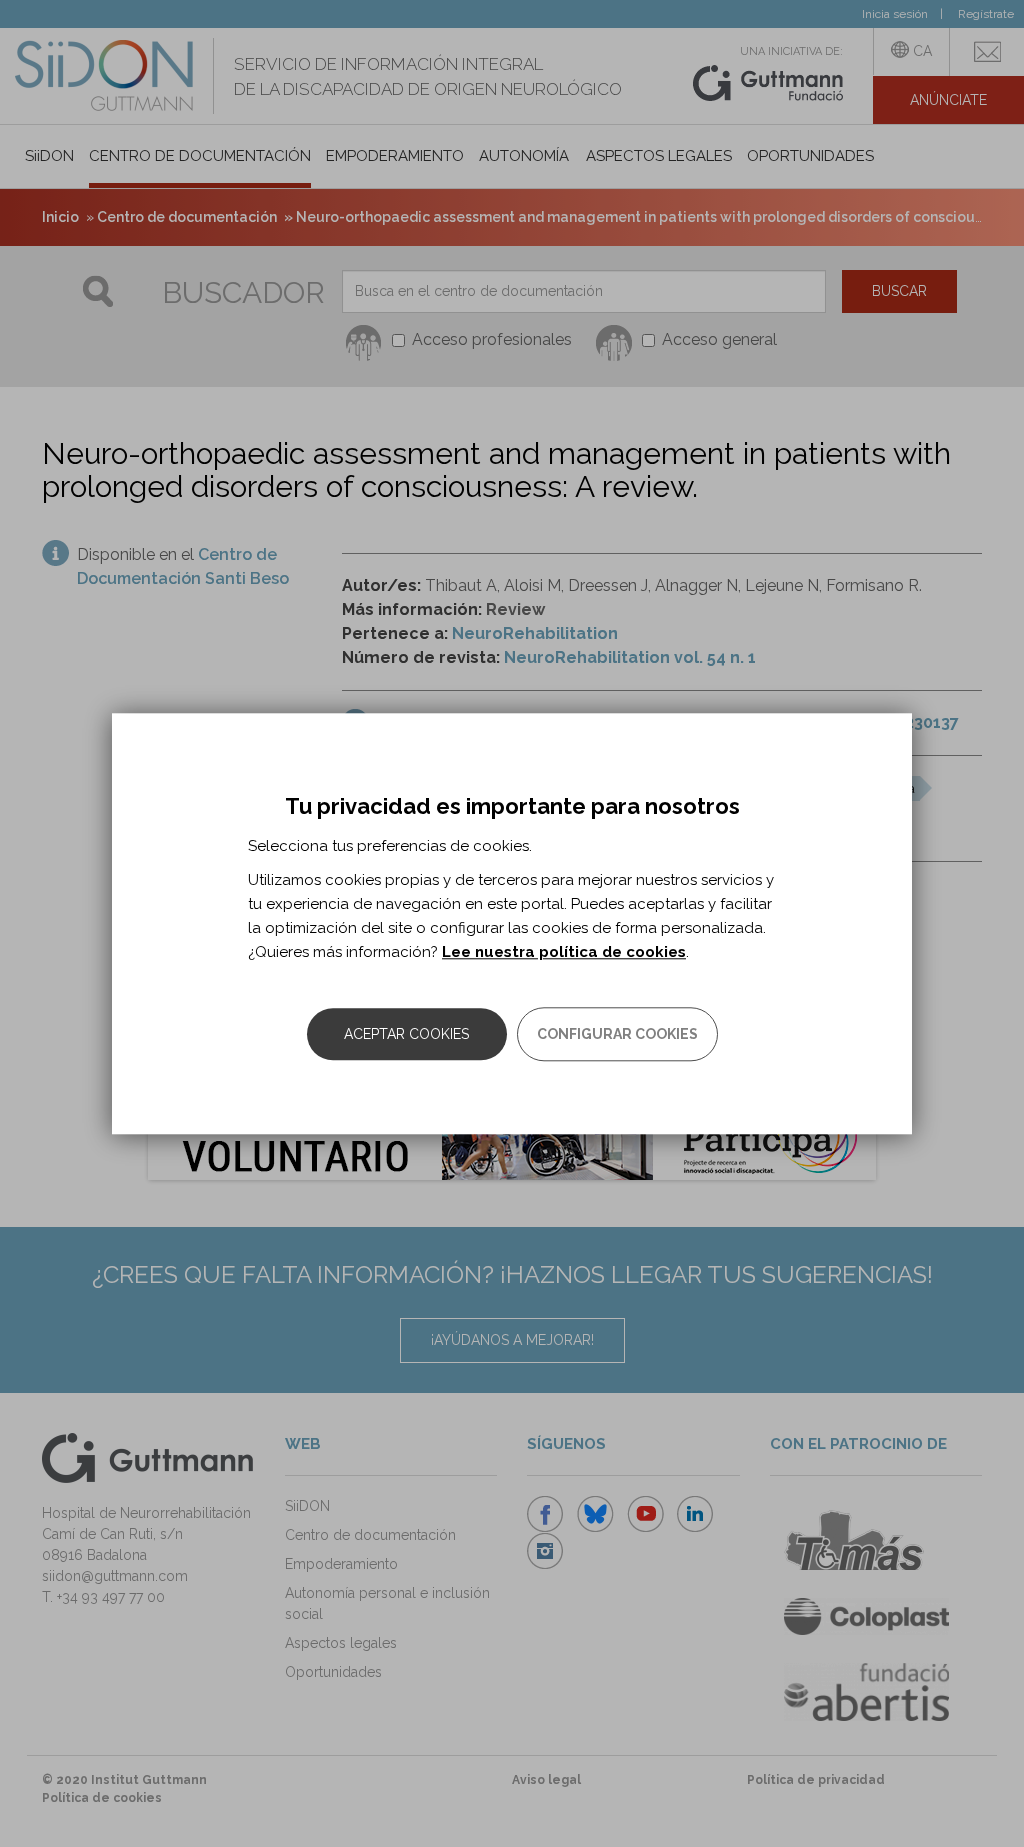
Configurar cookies (617, 1034)
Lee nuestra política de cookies (564, 952)
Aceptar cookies (406, 1034)
